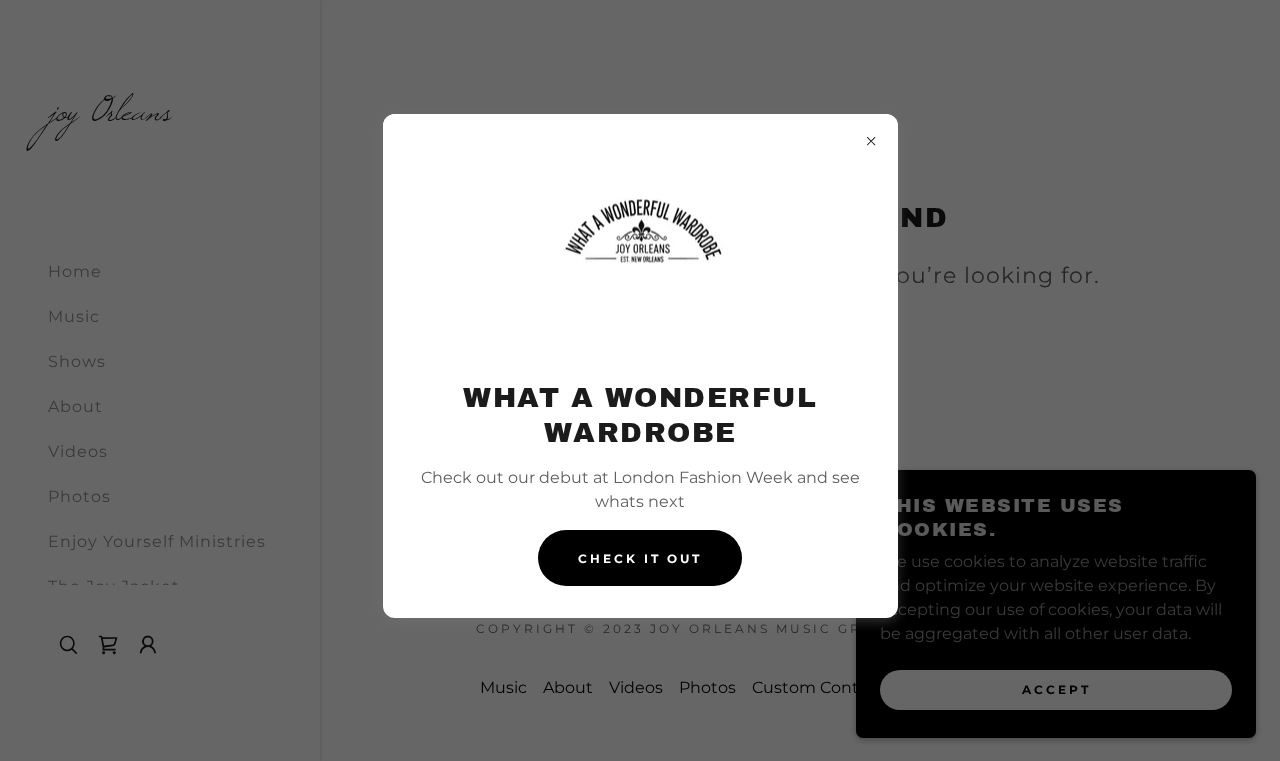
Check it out (640, 558)
